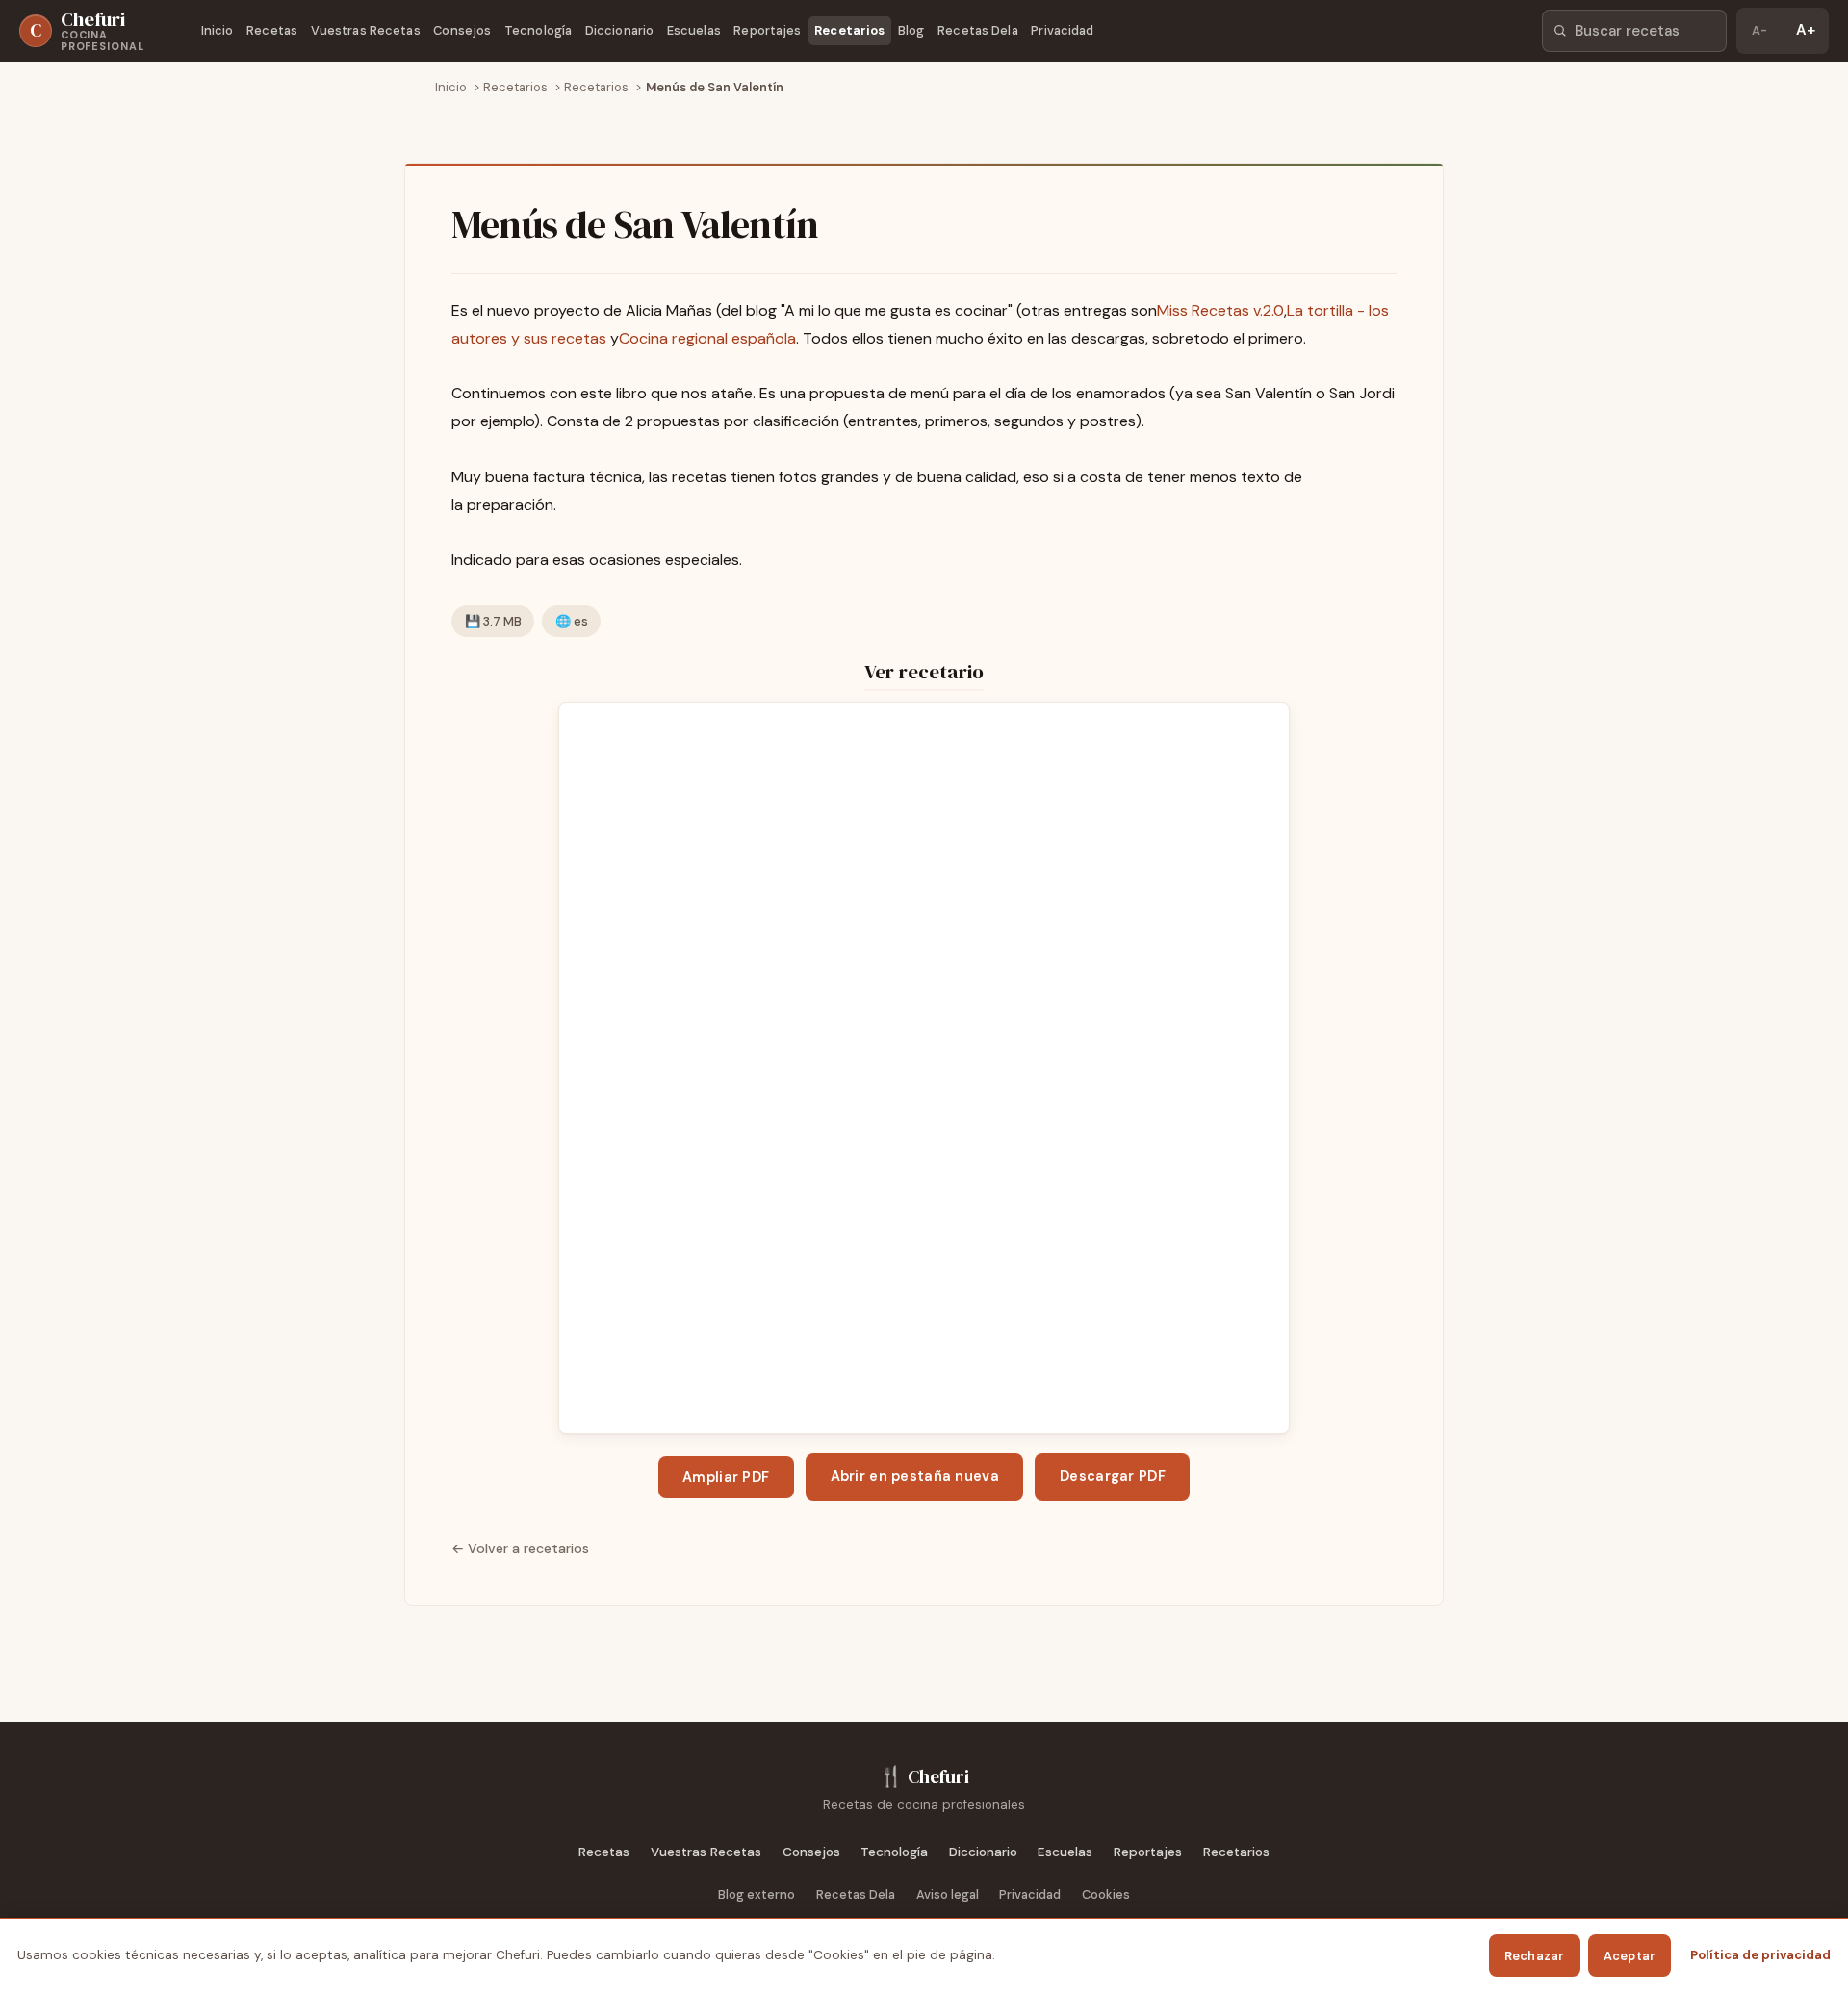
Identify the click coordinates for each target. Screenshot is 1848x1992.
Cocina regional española (707, 338)
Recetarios (849, 30)
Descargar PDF (1113, 1476)
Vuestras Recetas (366, 30)
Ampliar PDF (726, 1477)
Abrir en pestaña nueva (915, 1476)
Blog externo (757, 1894)
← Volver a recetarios (520, 1548)
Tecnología (538, 30)
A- (1759, 30)
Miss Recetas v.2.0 (1220, 310)
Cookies (1106, 1894)
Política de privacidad (1760, 1955)
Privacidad (1062, 30)
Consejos (462, 30)
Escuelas (694, 30)
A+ (1806, 30)
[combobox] (1634, 31)
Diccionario (619, 30)
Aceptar (1630, 1956)
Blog (911, 30)
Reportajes (767, 30)
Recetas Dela (978, 30)
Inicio (218, 30)
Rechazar (1535, 1956)
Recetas (272, 30)
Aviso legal (948, 1894)
